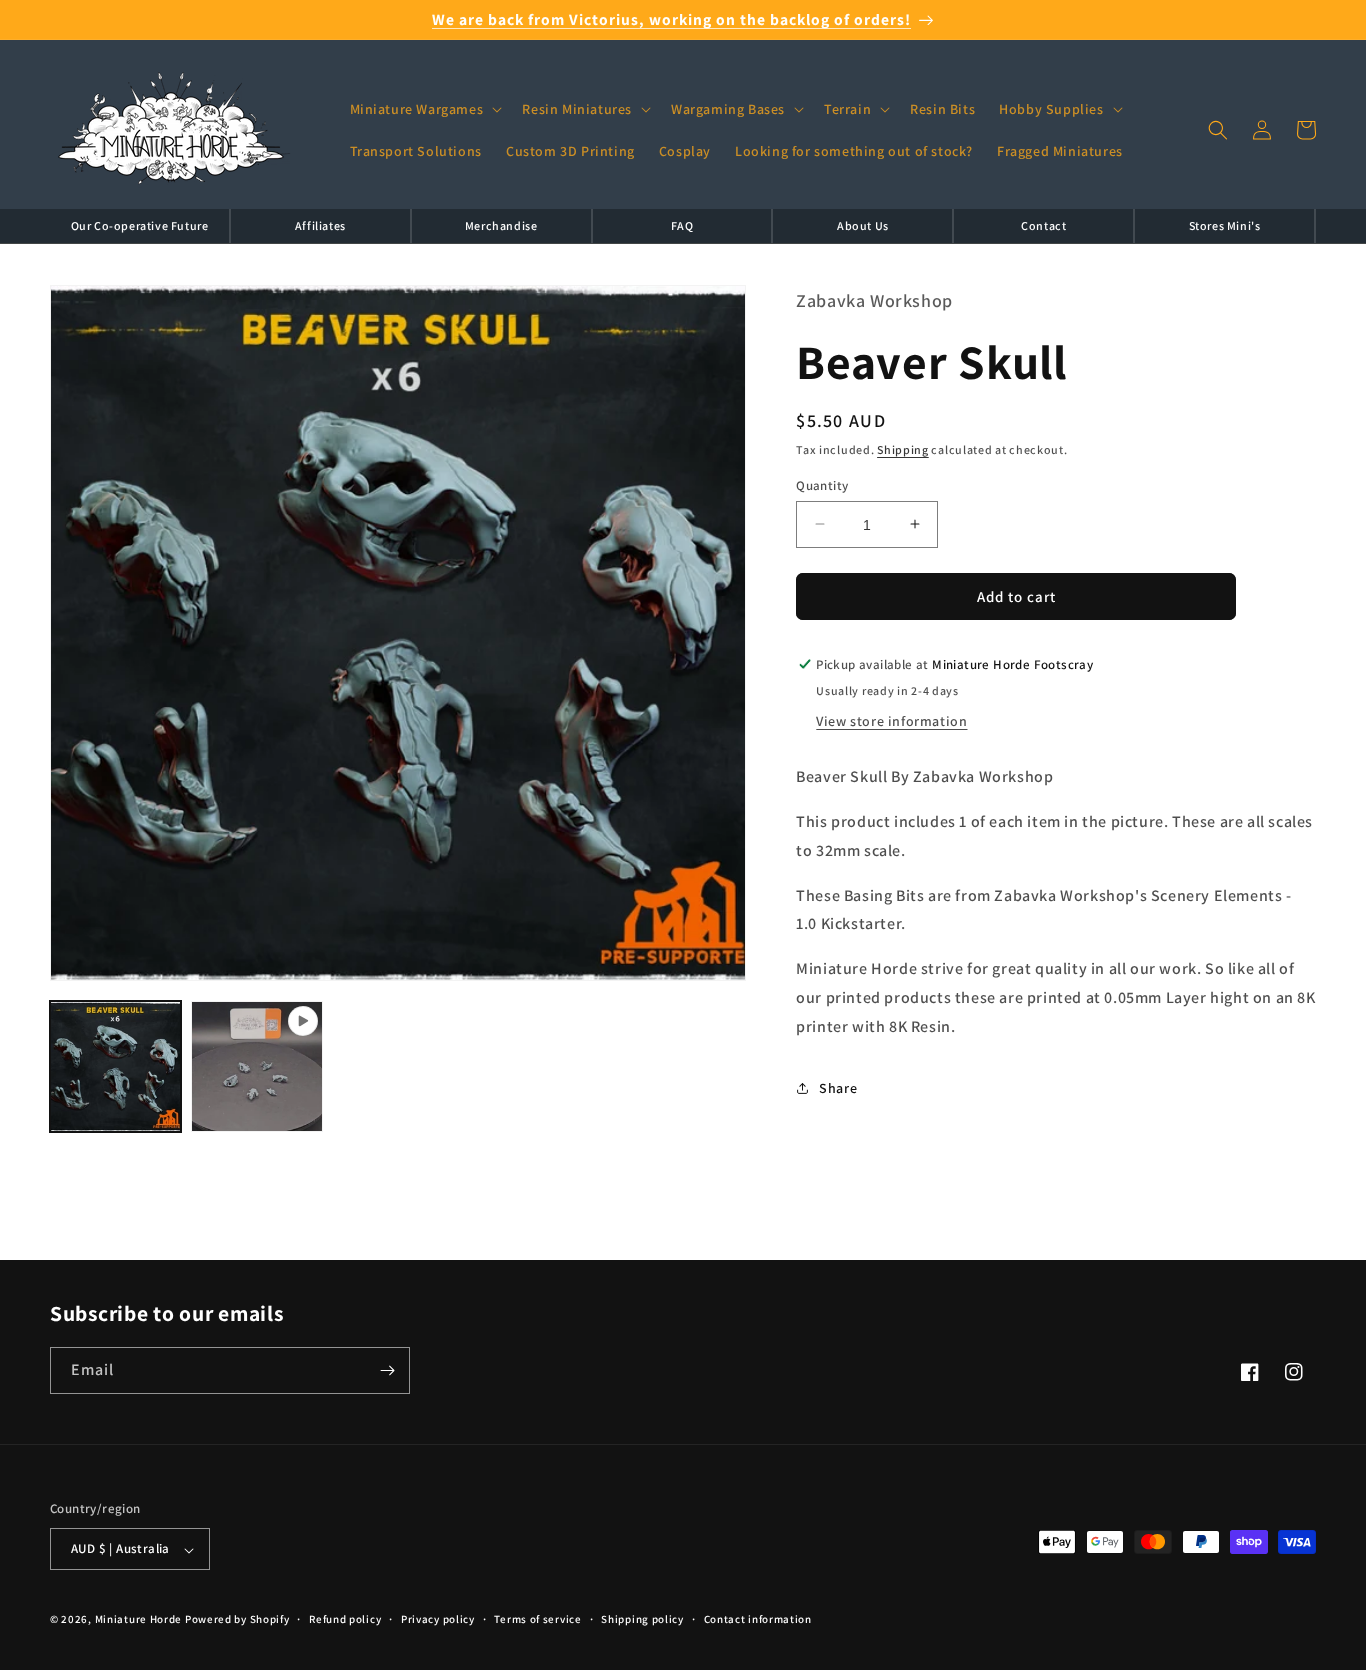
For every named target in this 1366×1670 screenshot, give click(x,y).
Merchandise (501, 225)
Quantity (822, 484)
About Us (863, 225)
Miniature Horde (139, 1620)
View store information (891, 721)
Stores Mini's (1225, 225)
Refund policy (345, 1619)
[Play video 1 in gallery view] (256, 1066)
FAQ (682, 225)
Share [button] (838, 1088)
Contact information (758, 1619)
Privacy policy (438, 1619)
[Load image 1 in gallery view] (115, 1066)
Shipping (903, 449)
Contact (1043, 225)
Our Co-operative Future (140, 225)
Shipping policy (642, 1619)
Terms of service (537, 1619)
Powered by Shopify (237, 1620)
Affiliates (320, 225)
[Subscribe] (387, 1370)
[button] (424, 109)
